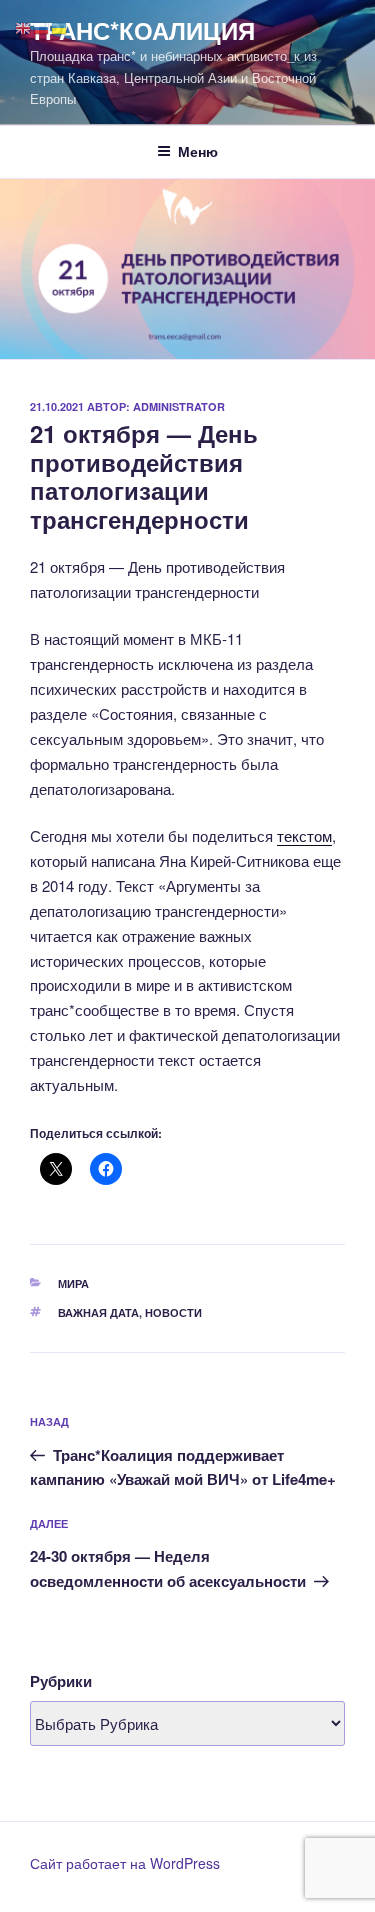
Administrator (179, 406)
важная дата (98, 1312)
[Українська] (60, 26)
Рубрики (61, 1681)
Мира (73, 1283)
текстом (304, 835)
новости (173, 1312)
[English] (24, 26)
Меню (198, 151)
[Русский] (42, 26)
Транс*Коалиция (142, 30)
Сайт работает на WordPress (125, 1863)
